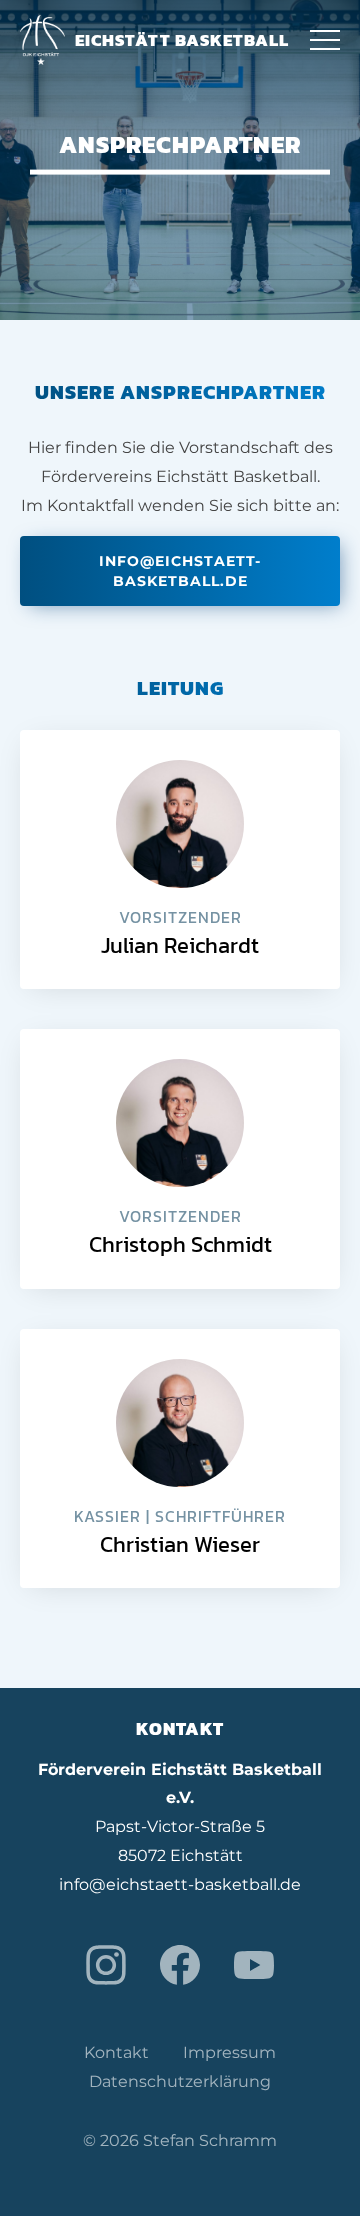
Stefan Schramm (210, 2140)
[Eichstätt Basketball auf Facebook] (180, 1965)
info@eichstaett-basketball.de (180, 571)
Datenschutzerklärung (180, 2081)
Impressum (229, 2052)
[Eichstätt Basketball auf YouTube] (254, 1965)
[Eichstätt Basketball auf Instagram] (106, 1965)
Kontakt (116, 2052)
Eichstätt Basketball (182, 40)
